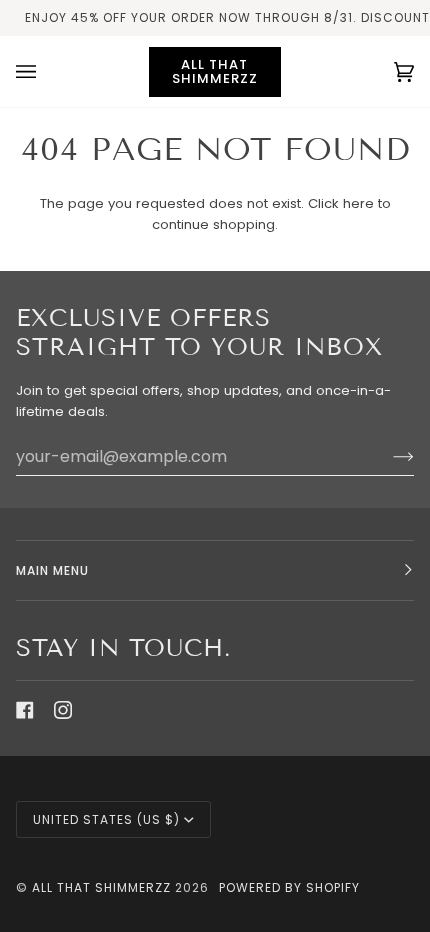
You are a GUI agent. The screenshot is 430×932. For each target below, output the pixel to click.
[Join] (387, 456)
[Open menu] (46, 71)
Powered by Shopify (289, 887)
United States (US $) (106, 819)
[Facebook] (25, 710)
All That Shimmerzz (103, 887)
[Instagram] (63, 710)
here (358, 203)
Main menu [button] (52, 570)
